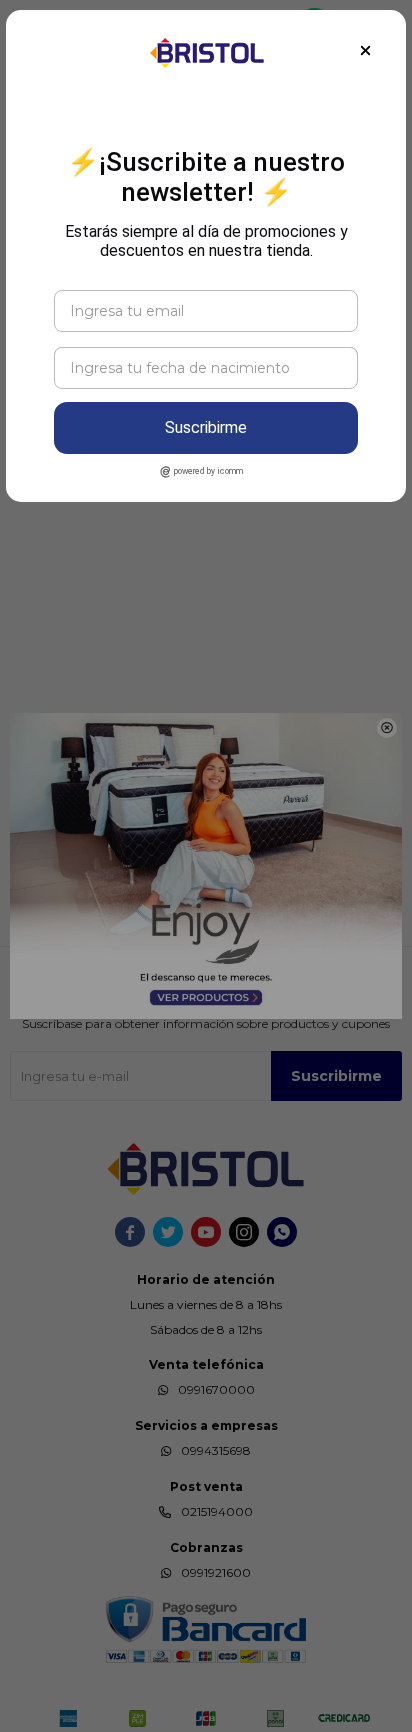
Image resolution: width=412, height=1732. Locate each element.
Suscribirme (206, 427)
